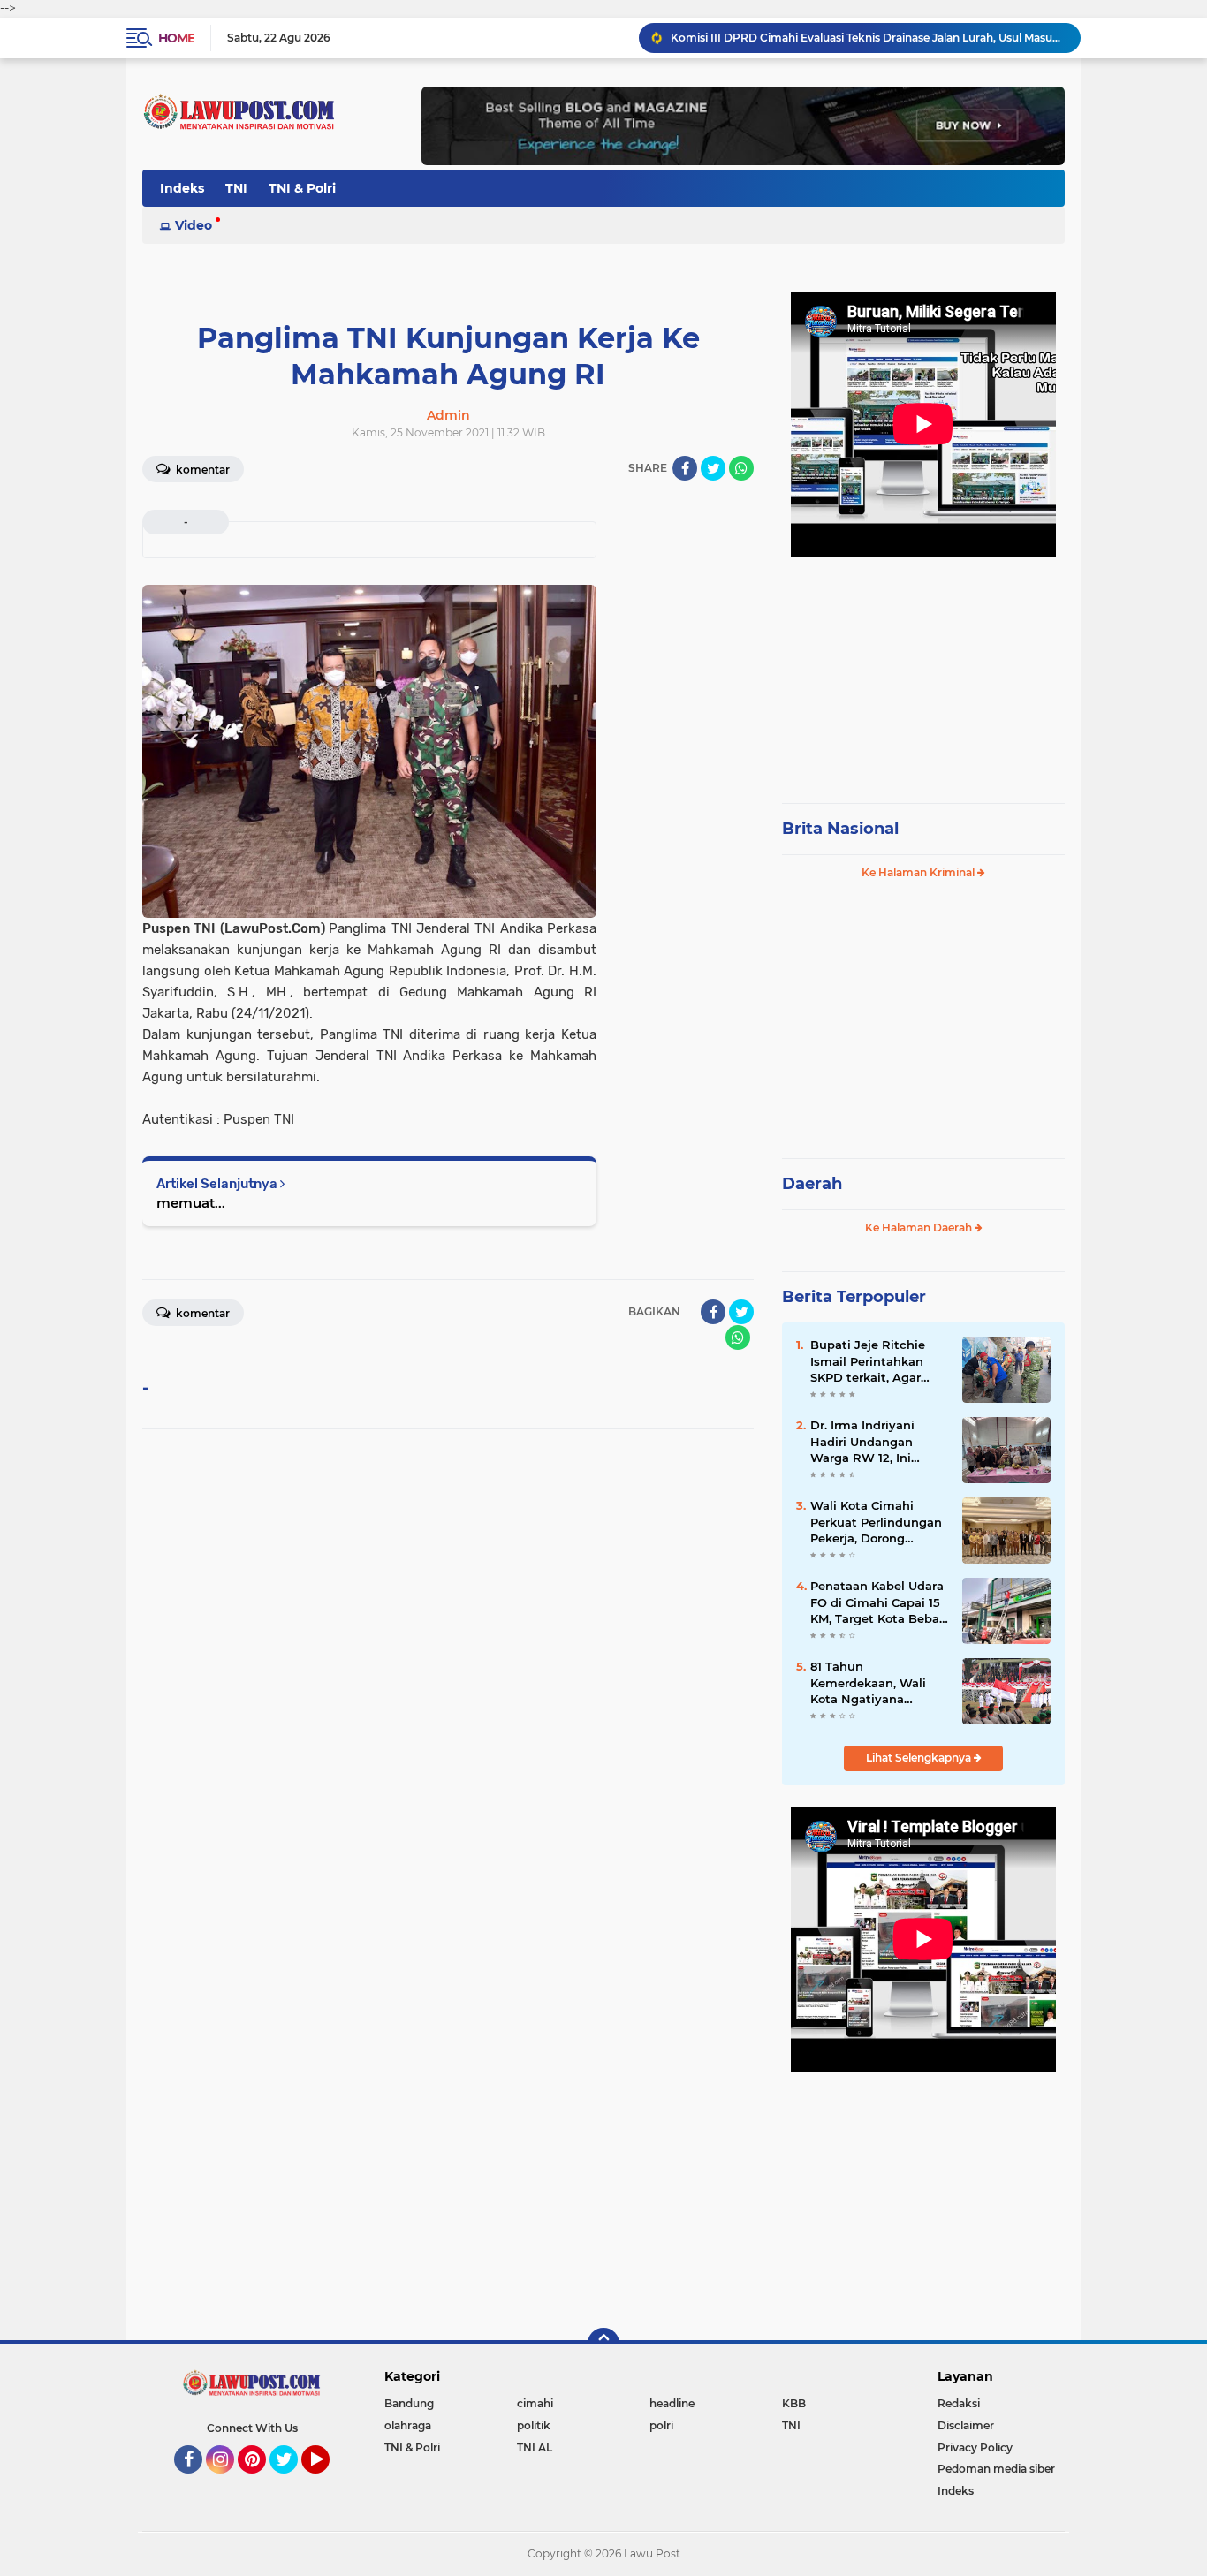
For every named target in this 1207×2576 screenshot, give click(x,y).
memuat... (191, 1203)
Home (176, 38)
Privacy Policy (975, 2447)
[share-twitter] (713, 468)
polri (661, 2425)
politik (534, 2425)
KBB (794, 2403)
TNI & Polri (302, 188)
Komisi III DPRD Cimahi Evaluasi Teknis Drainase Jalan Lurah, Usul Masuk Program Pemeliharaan (868, 38)
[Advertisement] (923, 671)
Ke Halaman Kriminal (919, 872)
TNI (236, 188)
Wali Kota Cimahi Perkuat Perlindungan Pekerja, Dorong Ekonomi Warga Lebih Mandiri (877, 1522)
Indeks (182, 188)
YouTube (327, 2481)
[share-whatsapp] (741, 468)
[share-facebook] (685, 468)
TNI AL (535, 2447)
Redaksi (959, 2403)
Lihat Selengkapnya (920, 1758)
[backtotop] (603, 2344)
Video (194, 225)
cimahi (535, 2403)
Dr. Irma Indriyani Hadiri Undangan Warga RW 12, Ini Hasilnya (862, 1442)
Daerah (812, 1184)
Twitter (292, 2481)
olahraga (408, 2425)
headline (672, 2403)
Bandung (409, 2403)
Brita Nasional (840, 829)
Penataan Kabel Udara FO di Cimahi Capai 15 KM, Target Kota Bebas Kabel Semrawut (878, 1602)
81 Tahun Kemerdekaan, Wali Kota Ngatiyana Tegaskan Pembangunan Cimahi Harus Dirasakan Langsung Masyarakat (878, 1683)
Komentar (201, 470)
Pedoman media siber (996, 2469)
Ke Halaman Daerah (920, 1227)
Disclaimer (966, 2425)
